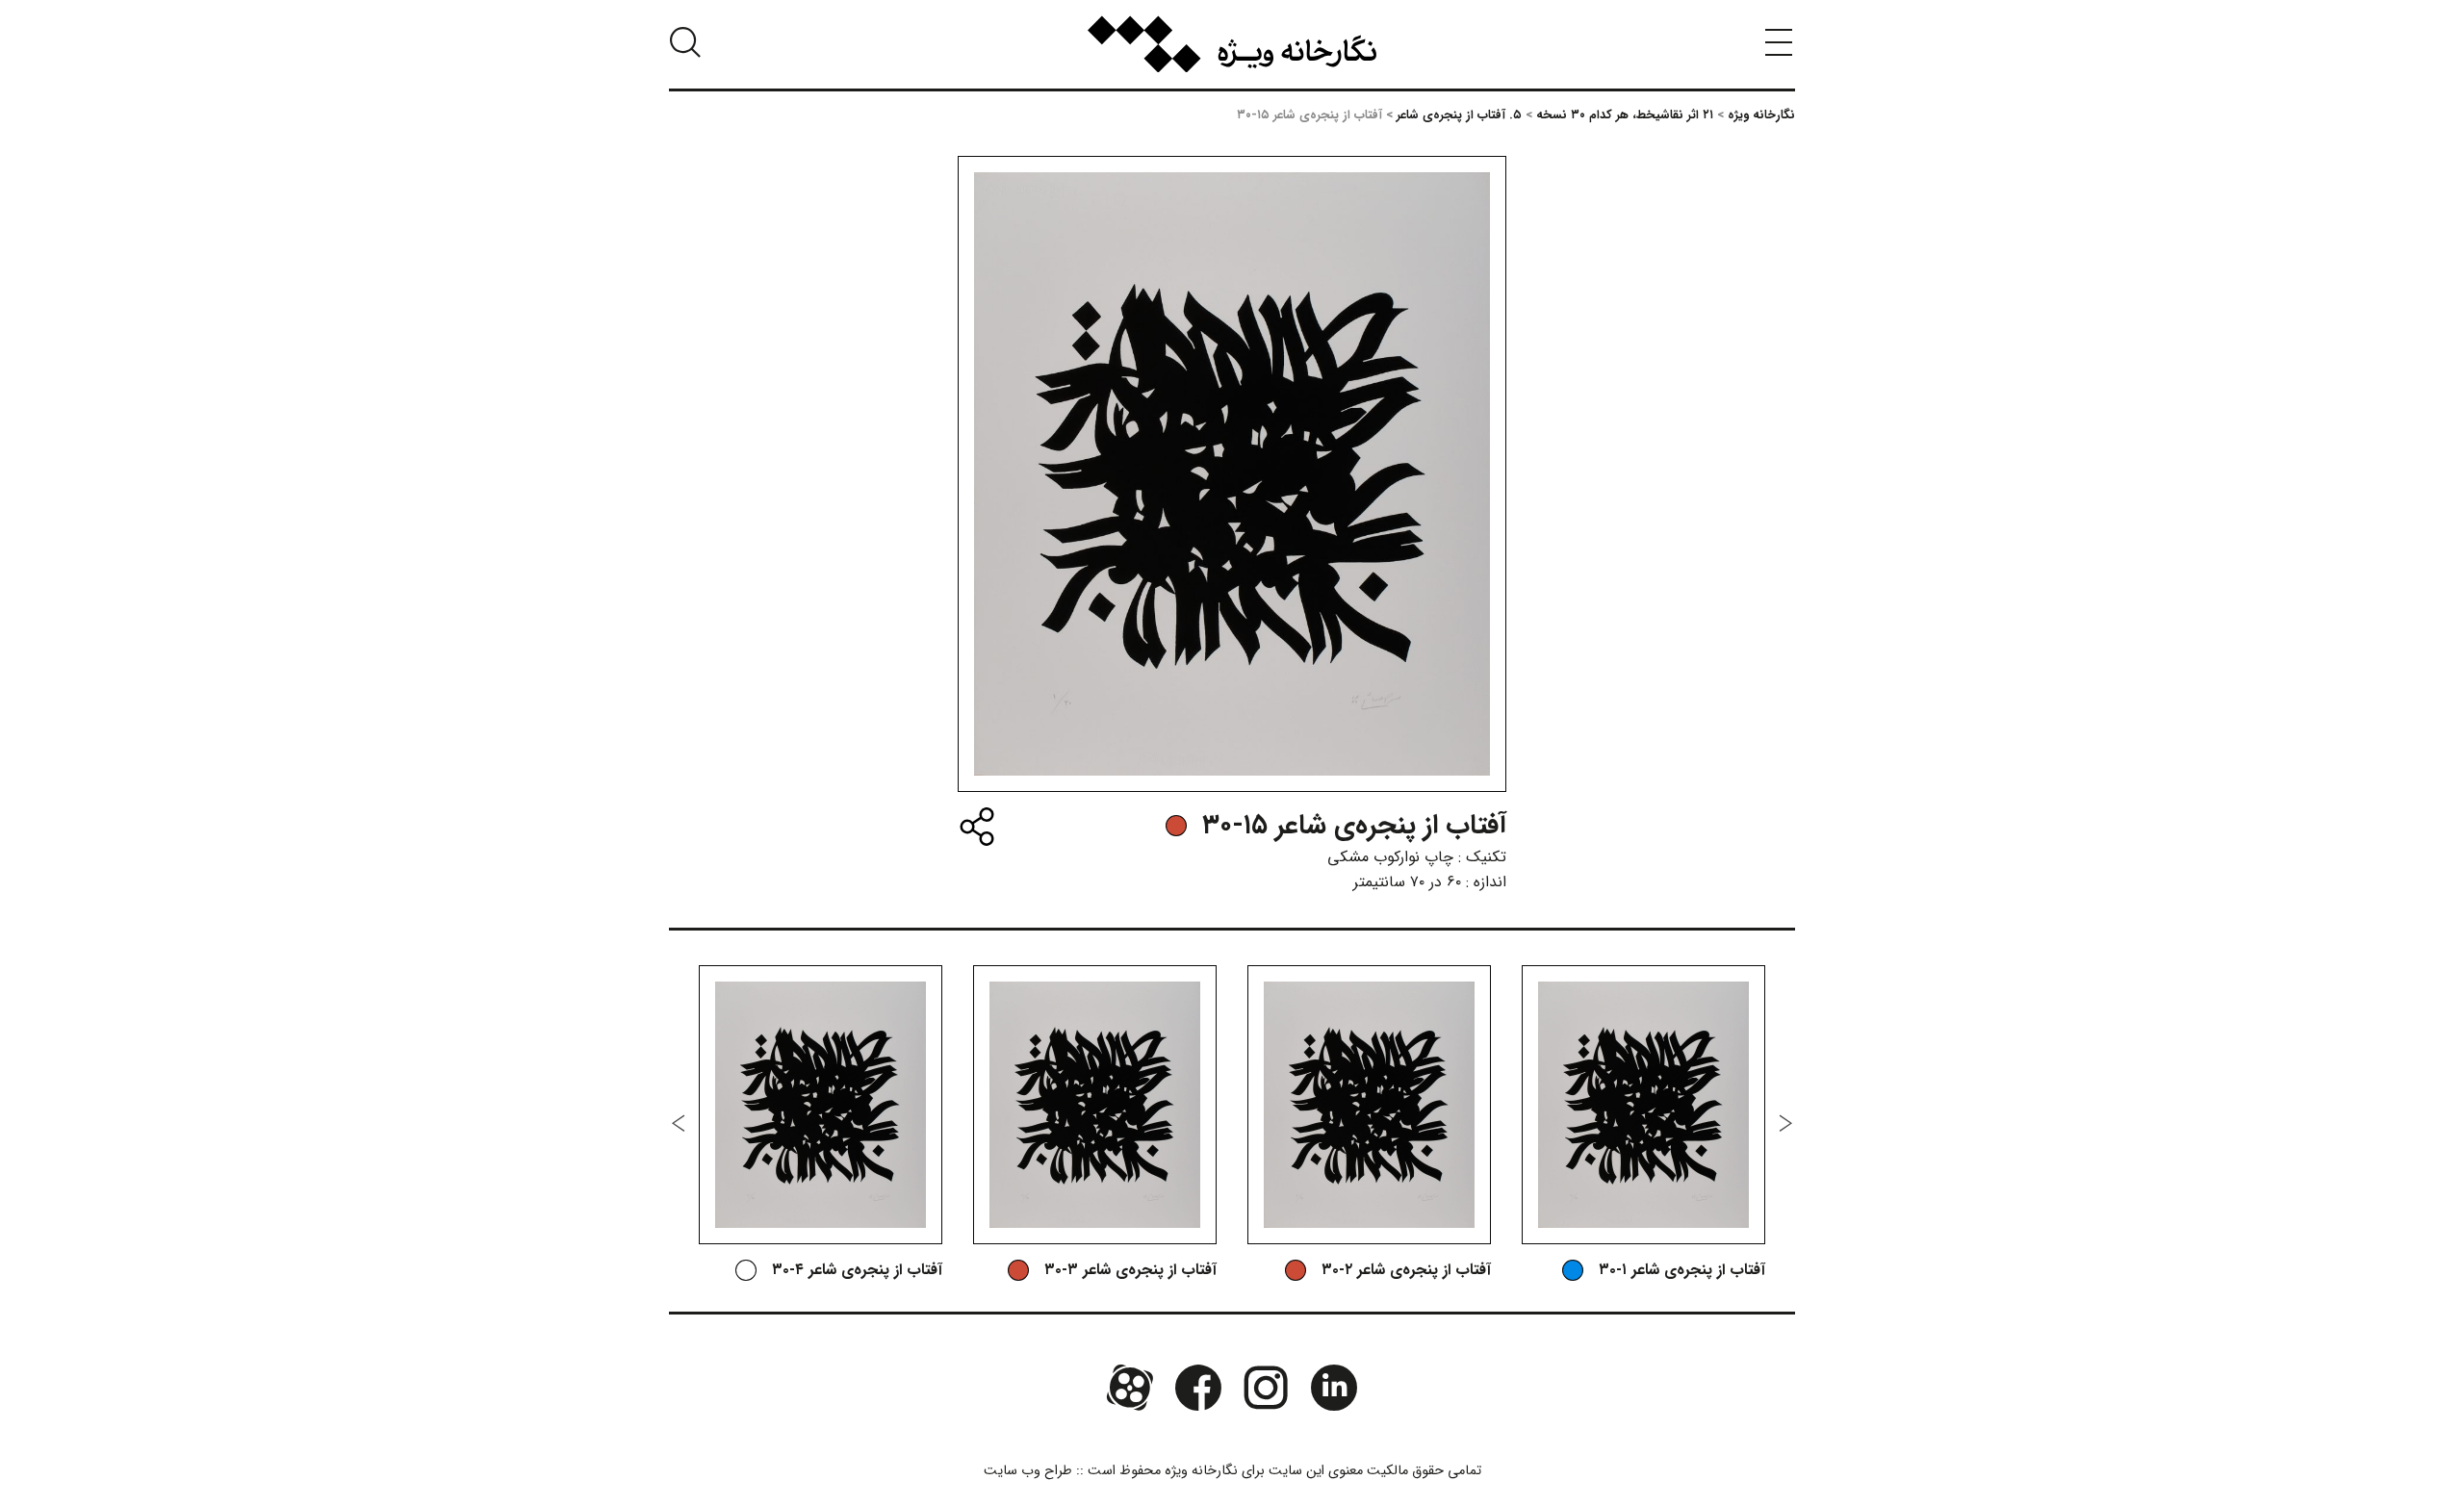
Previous (1785, 1123)
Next (679, 1123)
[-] (1176, 826)
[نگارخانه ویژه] (1232, 44)
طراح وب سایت (1028, 1471)
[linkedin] (1333, 1388)
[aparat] (1130, 1388)
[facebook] (1198, 1388)
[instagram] (1266, 1388)
